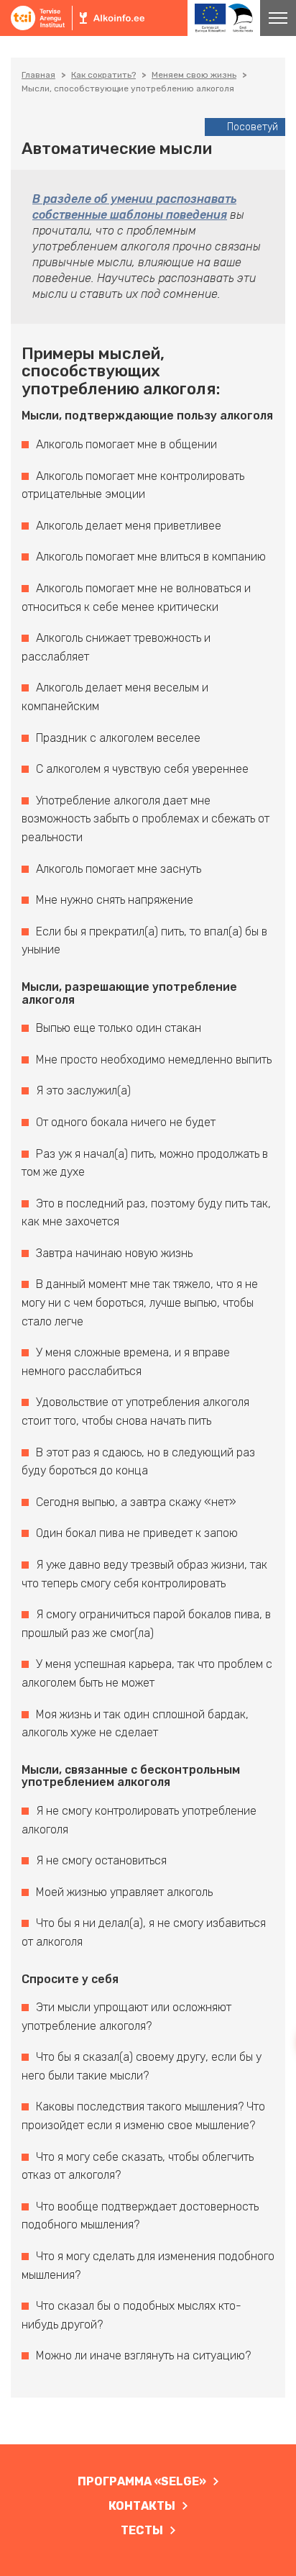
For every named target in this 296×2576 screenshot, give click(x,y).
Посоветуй (253, 127)
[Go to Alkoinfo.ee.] (38, 75)
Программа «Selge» (142, 2481)
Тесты (142, 2530)
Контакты (142, 2506)
